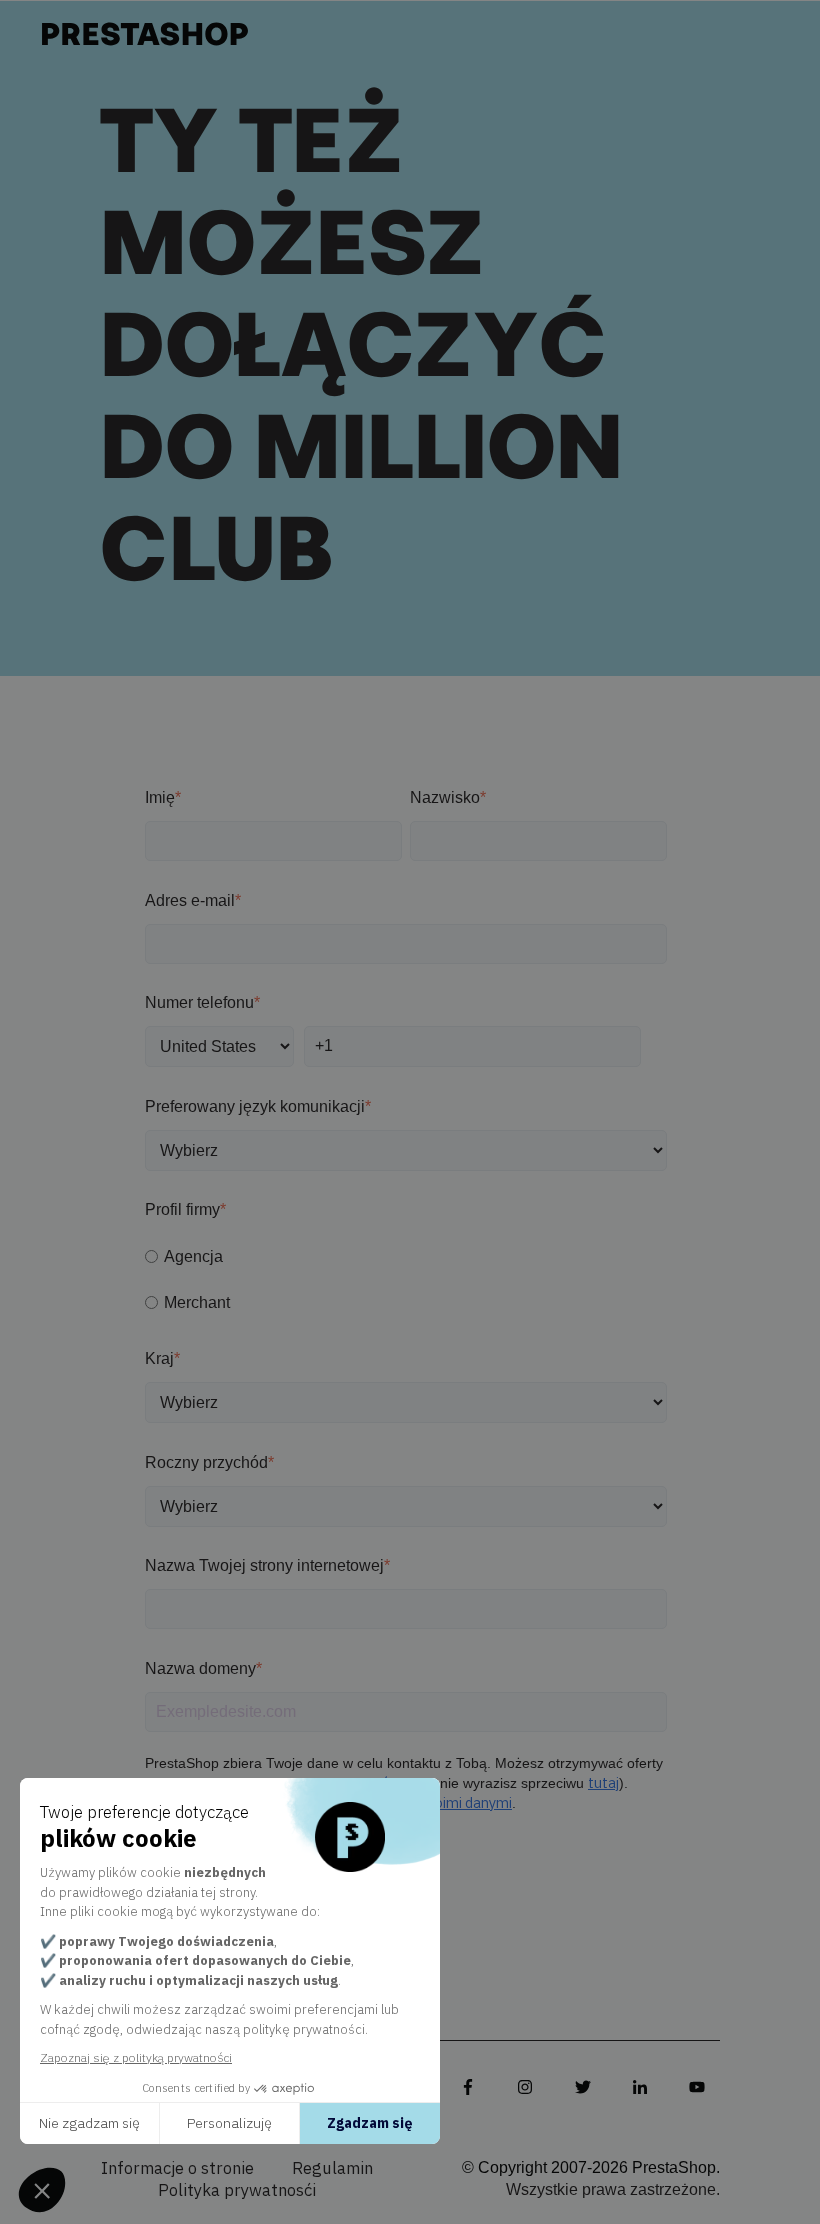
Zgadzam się (370, 2123)
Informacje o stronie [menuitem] (177, 2169)
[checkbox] (406, 1279)
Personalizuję (229, 2123)
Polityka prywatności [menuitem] (237, 2191)
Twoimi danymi (463, 1803)
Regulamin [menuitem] (332, 2169)
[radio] (406, 1256)
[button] (42, 2190)
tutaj (603, 1783)
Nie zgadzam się (89, 2123)
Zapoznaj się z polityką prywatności (136, 2057)
